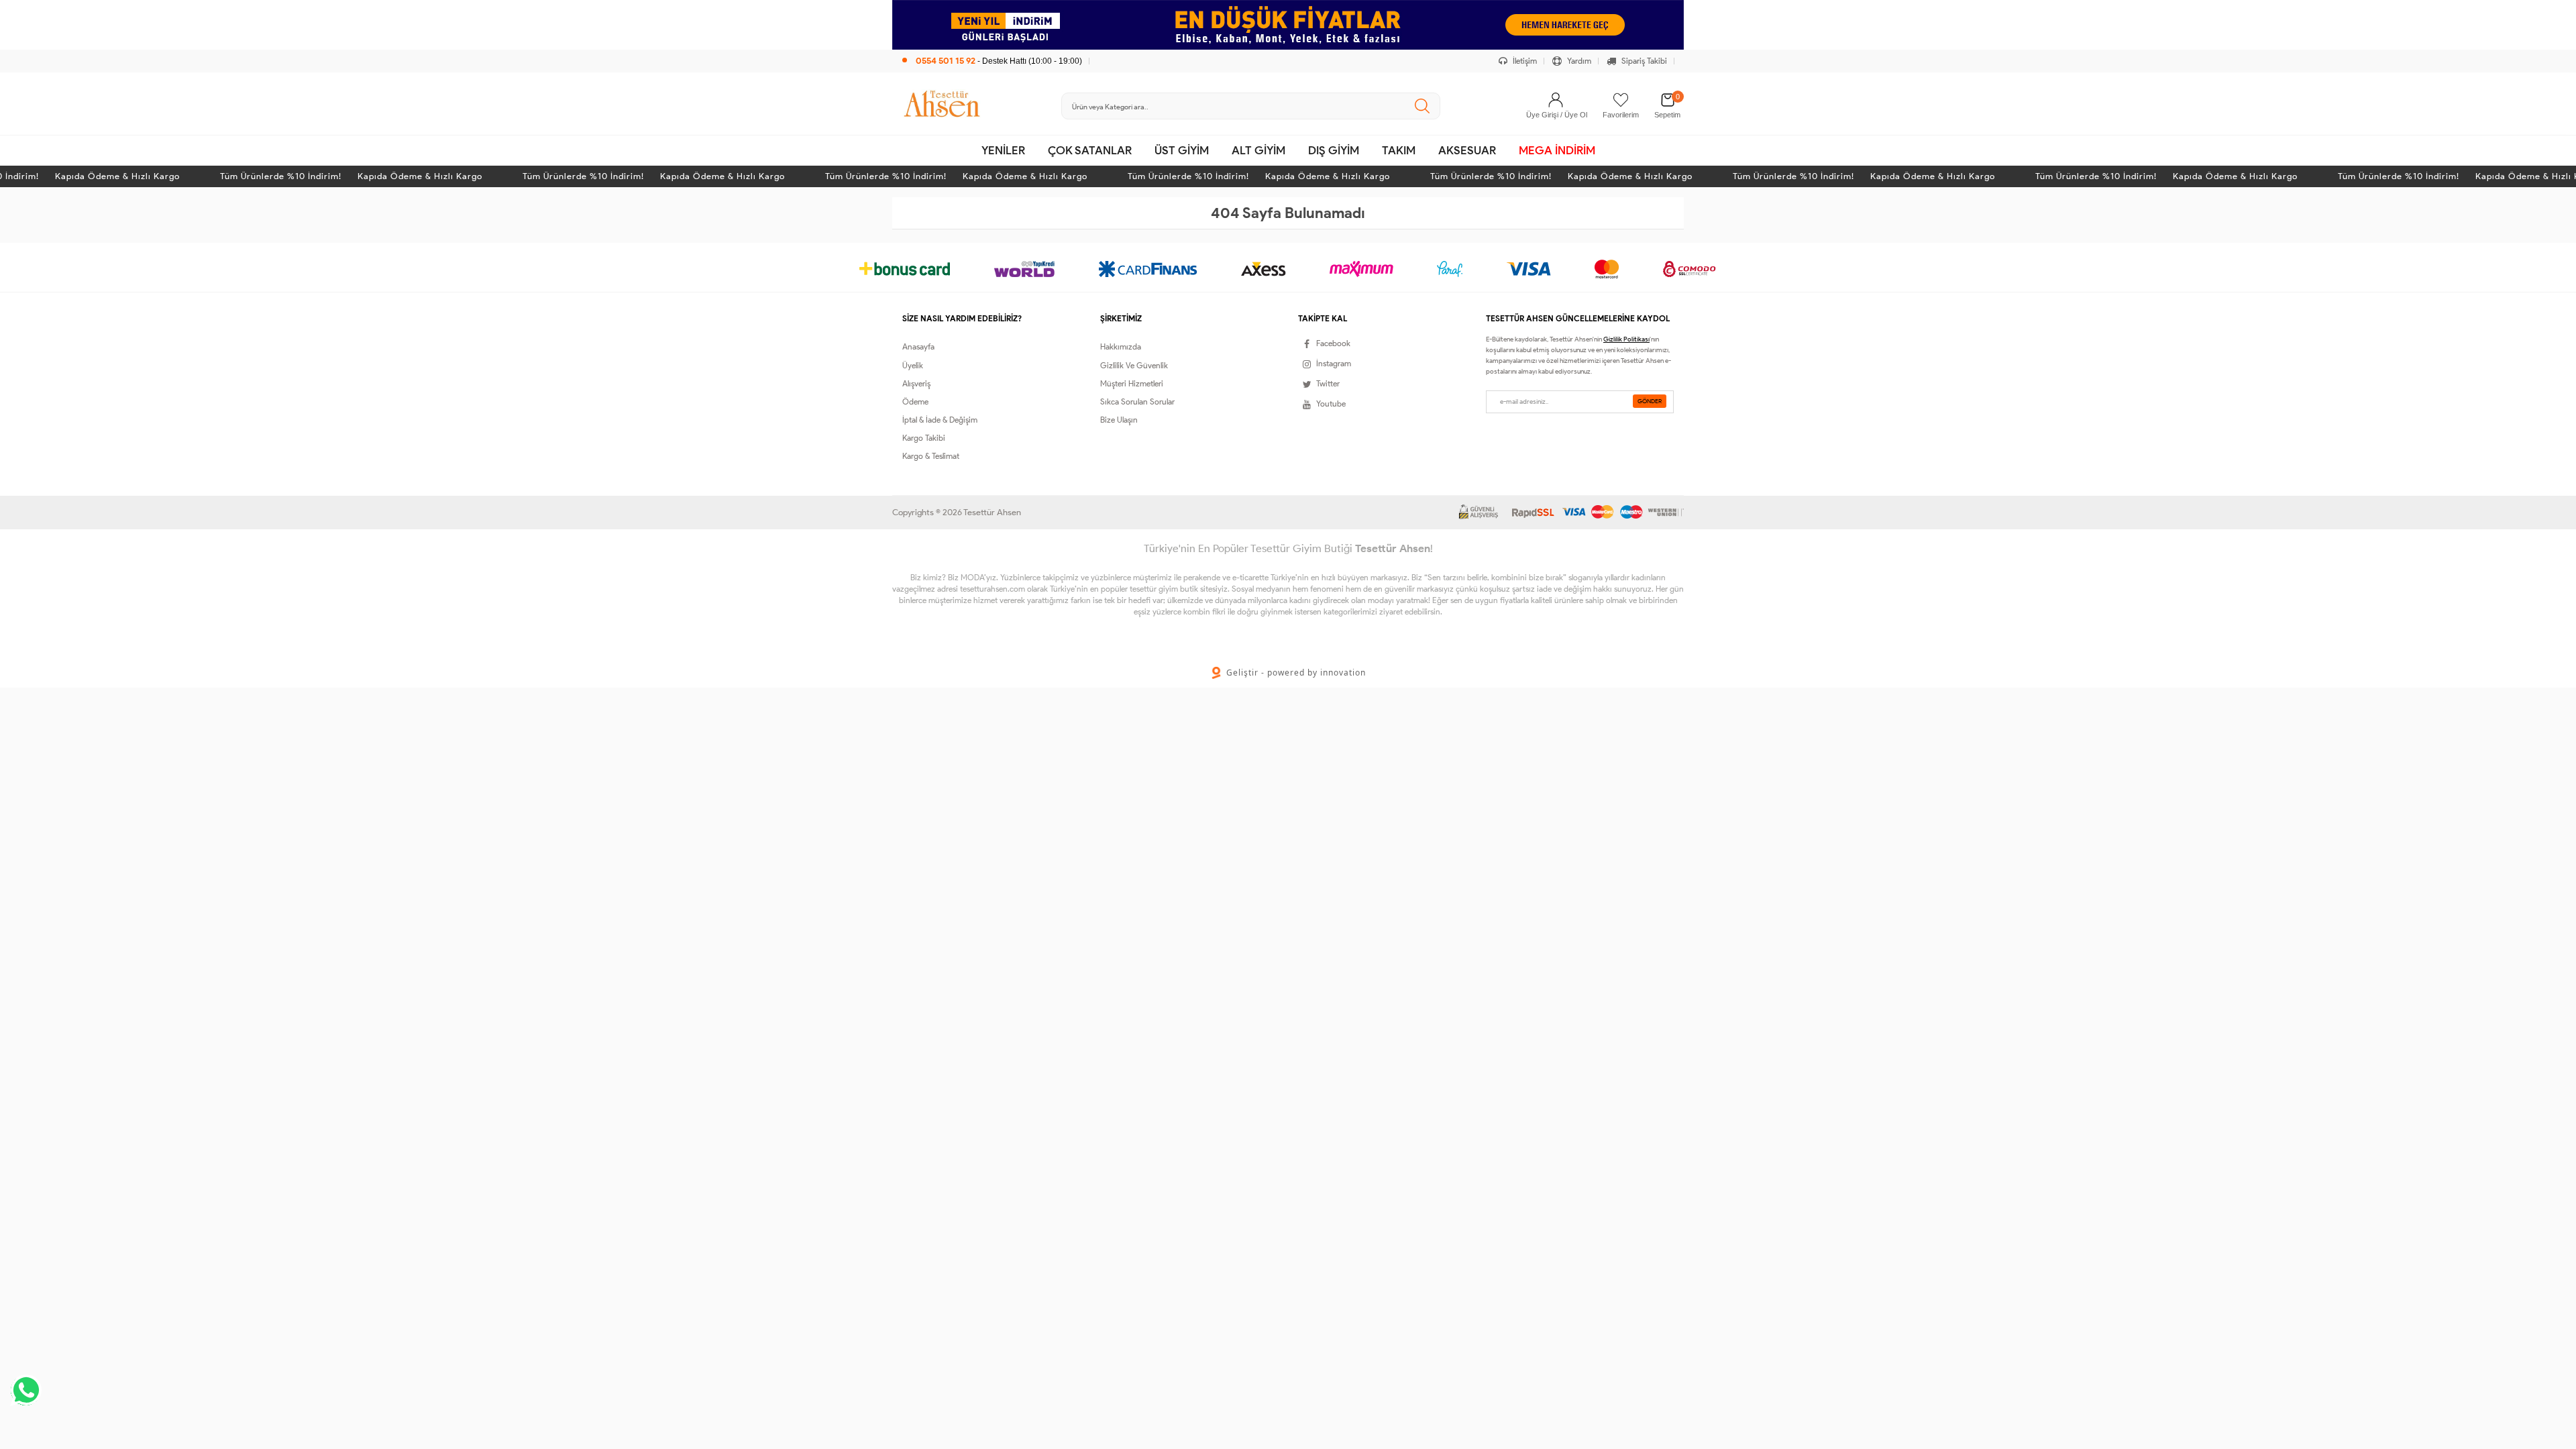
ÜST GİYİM (1182, 150)
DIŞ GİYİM (1334, 150)
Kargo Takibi (924, 438)
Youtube (1331, 404)
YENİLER (1003, 150)
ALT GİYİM (1258, 150)
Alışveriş (916, 383)
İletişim (1524, 61)
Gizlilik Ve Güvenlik (1134, 365)
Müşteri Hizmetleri (1132, 383)
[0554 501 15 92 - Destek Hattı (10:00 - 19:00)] (992, 47)
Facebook (1333, 343)
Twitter (1328, 383)
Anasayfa (918, 346)
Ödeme (915, 401)
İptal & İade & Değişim (940, 420)
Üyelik (913, 365)
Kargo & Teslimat (931, 456)
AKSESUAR (1467, 150)
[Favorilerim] (1621, 100)
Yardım (1578, 61)
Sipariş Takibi (1643, 61)
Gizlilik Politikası (1626, 339)
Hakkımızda (1121, 346)
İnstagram (1334, 363)
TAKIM (1399, 150)
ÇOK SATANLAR (1090, 150)
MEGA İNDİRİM (1557, 150)
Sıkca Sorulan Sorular (1137, 401)
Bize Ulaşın (1119, 420)
